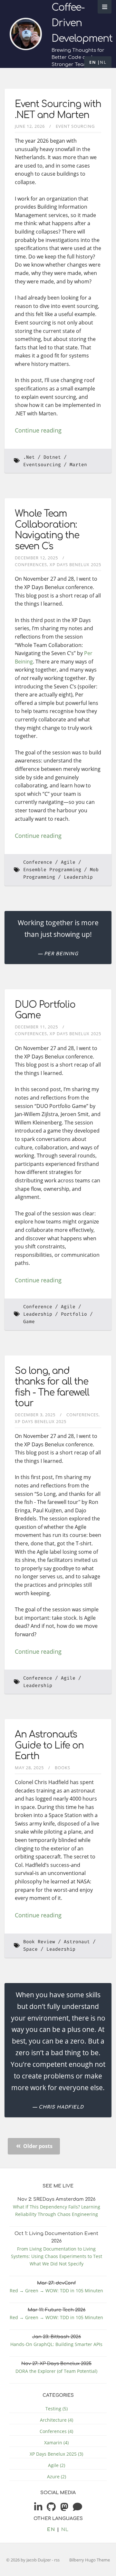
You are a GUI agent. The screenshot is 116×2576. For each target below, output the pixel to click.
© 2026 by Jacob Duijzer (29, 2560)
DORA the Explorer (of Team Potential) (56, 2371)
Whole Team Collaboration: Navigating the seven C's (47, 530)
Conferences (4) (56, 2431)
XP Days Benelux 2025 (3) (56, 2454)
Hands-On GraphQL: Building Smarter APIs (56, 2344)
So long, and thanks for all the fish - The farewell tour (52, 1387)
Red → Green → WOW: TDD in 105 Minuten (56, 2291)
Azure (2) (57, 2477)
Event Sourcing (75, 126)
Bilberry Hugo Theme (90, 2560)
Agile (68, 862)
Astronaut (77, 1942)
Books (63, 1768)
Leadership (78, 877)
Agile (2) (57, 2465)
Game (29, 1322)
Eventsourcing (42, 465)
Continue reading (38, 430)
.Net (29, 457)
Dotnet (52, 457)
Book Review (39, 1942)
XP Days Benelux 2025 (75, 565)
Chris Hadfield (61, 2107)
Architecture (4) (57, 2420)
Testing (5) (57, 2409)
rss (57, 2560)
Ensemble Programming (52, 870)
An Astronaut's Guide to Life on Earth (49, 1745)
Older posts (37, 2146)
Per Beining (61, 954)
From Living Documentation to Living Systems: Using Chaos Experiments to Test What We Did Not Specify (57, 2256)
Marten (78, 465)
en (93, 62)
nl (103, 62)
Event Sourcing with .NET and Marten (58, 110)
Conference (38, 862)
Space (30, 1949)
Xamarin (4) (56, 2443)
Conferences (31, 565)
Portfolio (74, 1314)
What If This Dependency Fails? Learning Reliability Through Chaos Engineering (57, 2210)
